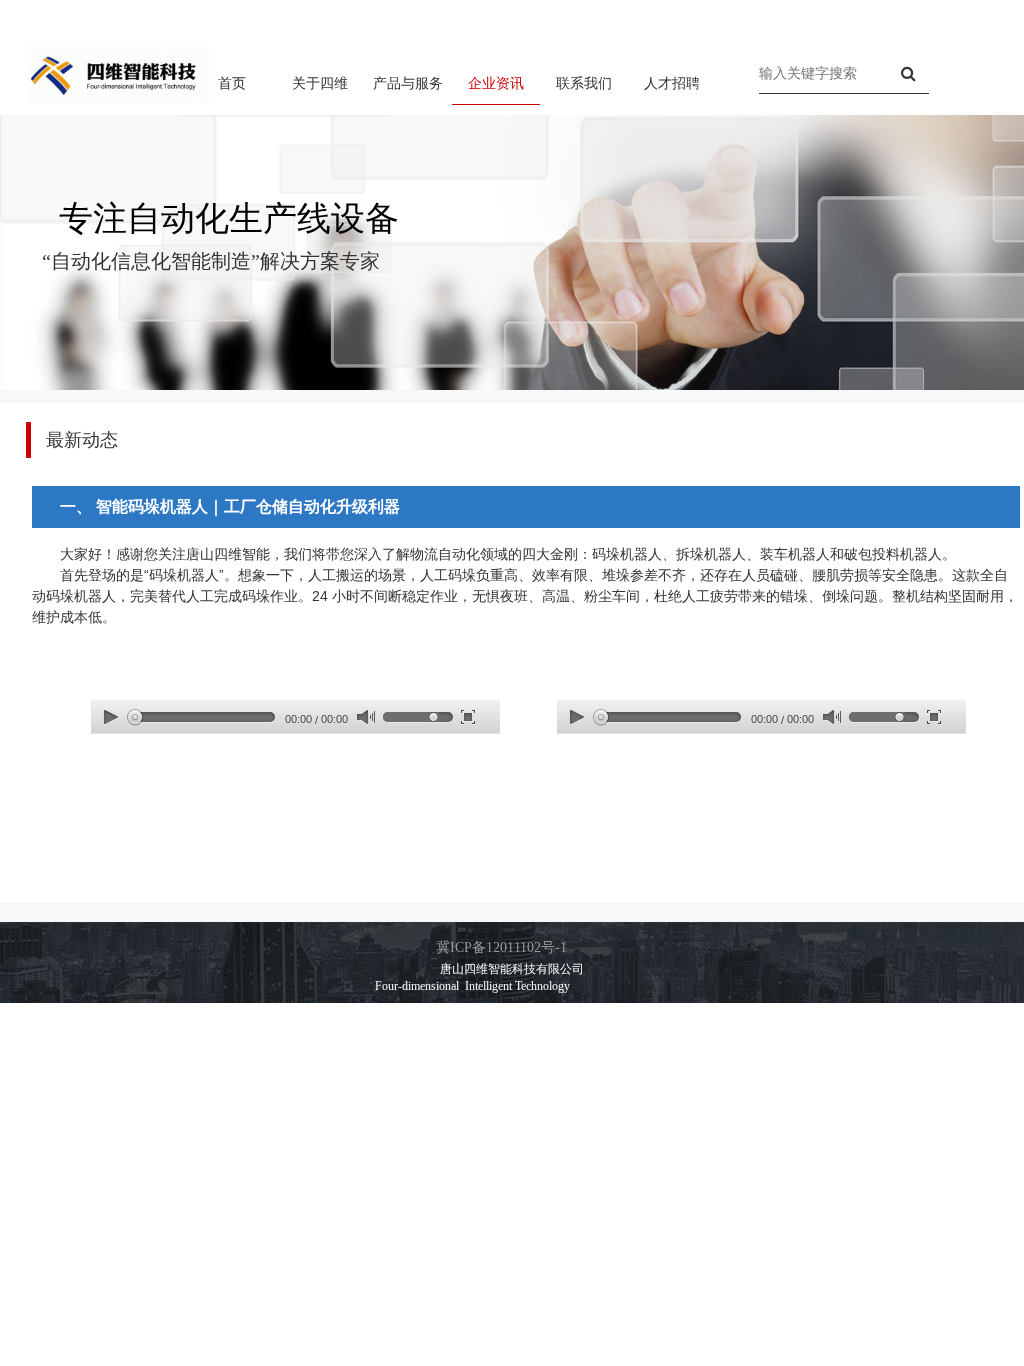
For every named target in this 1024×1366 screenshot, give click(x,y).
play (111, 716)
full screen (468, 716)
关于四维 (320, 83)
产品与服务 (408, 83)
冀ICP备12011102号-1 (501, 947)
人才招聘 (672, 83)
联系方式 (954, 13)
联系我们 (584, 83)
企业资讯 (496, 83)
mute (365, 717)
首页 (232, 83)
